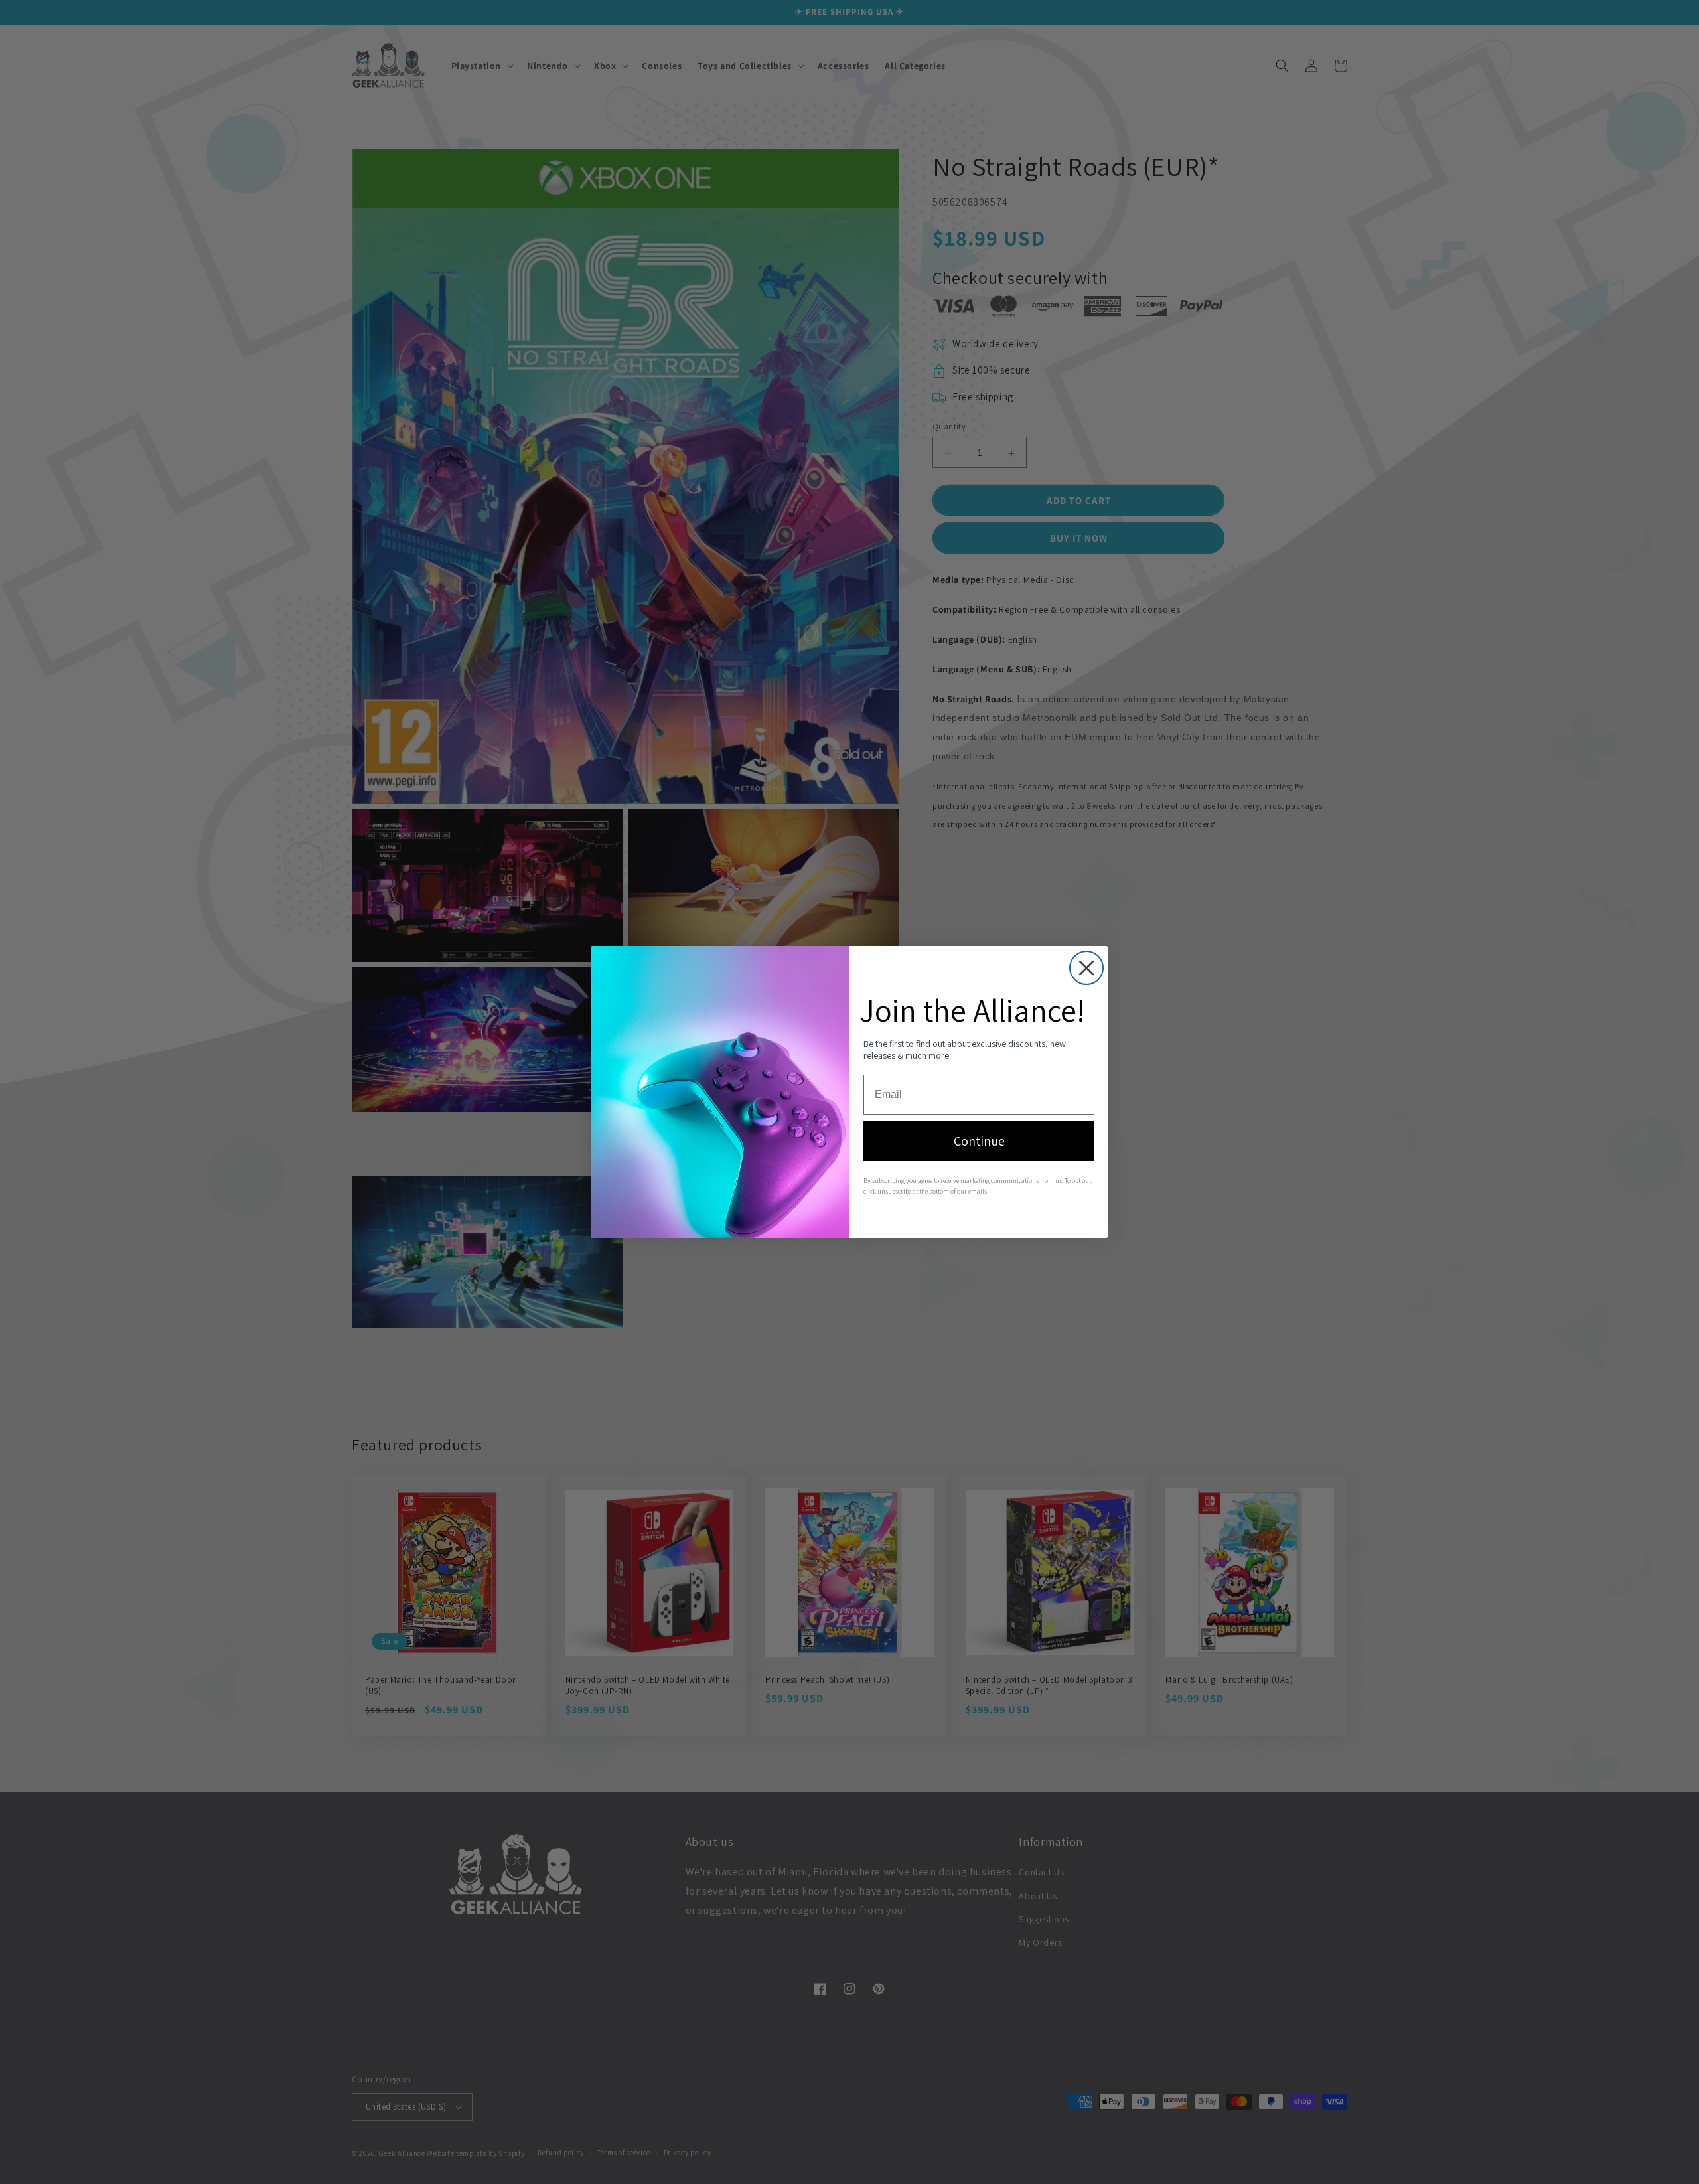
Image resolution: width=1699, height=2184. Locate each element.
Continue (979, 1141)
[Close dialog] (1086, 968)
